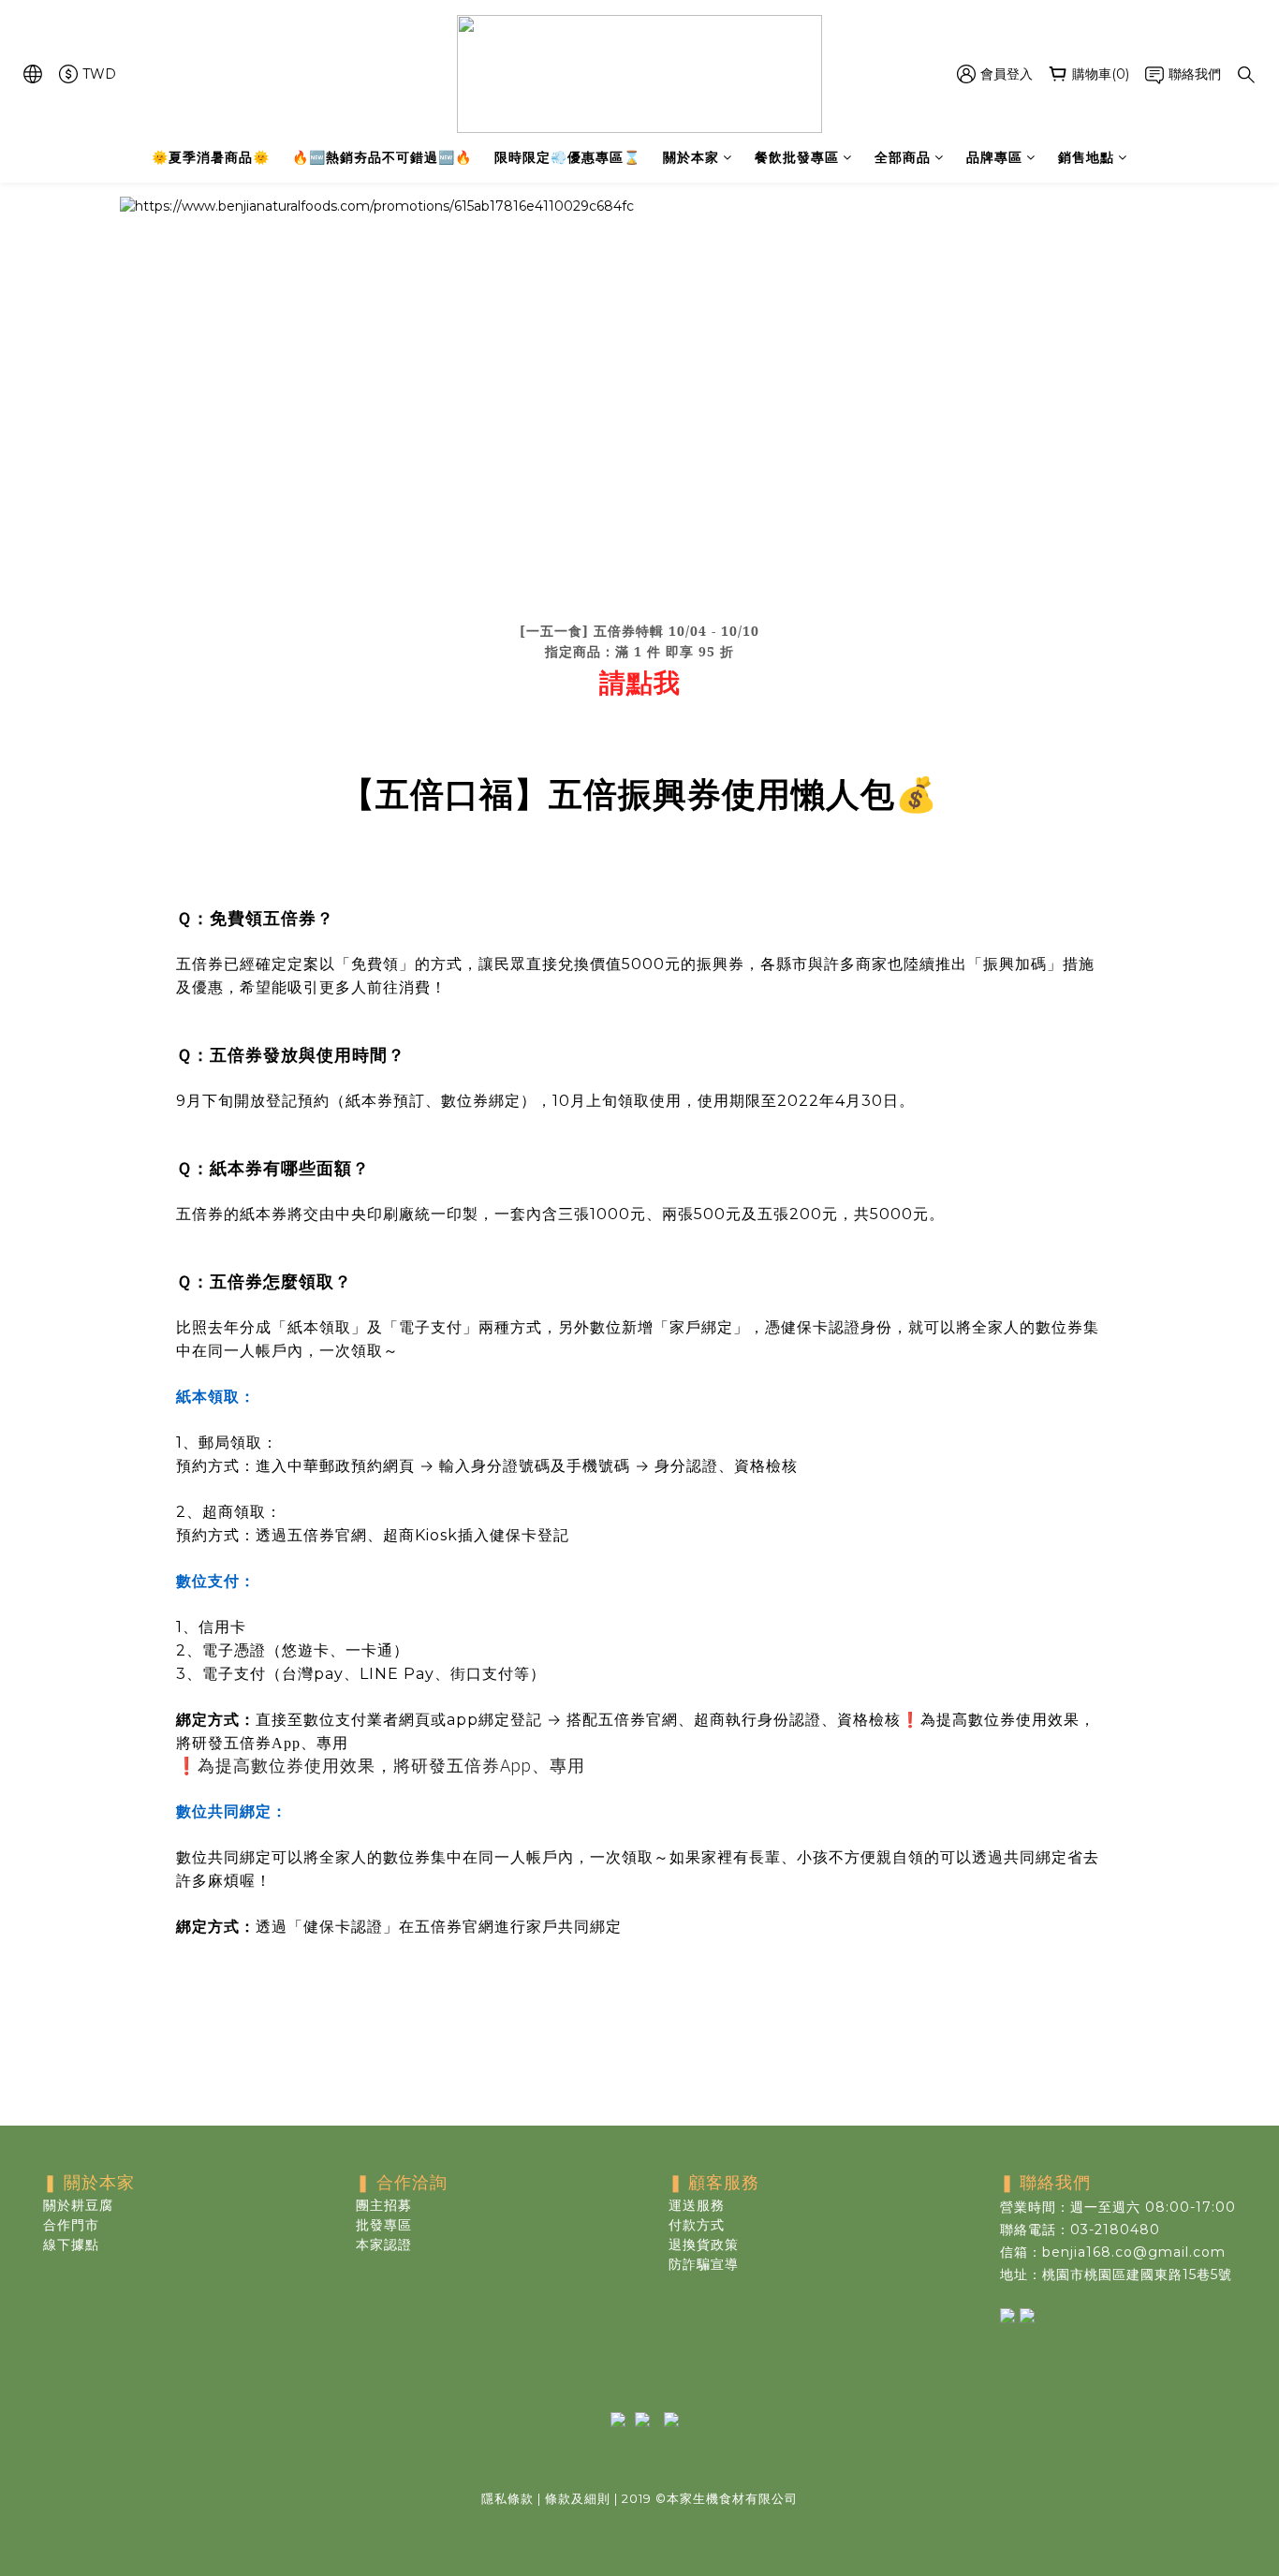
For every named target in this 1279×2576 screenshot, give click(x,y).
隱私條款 (507, 2498)
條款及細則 (578, 2498)
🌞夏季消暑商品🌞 (211, 157)
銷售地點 (1086, 157)
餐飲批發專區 (797, 157)
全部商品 (903, 157)
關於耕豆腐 (78, 2205)
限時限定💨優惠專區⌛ (567, 157)
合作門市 (71, 2225)
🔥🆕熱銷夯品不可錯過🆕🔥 (382, 157)
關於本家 (691, 157)
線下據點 (71, 2245)
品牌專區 (994, 157)
